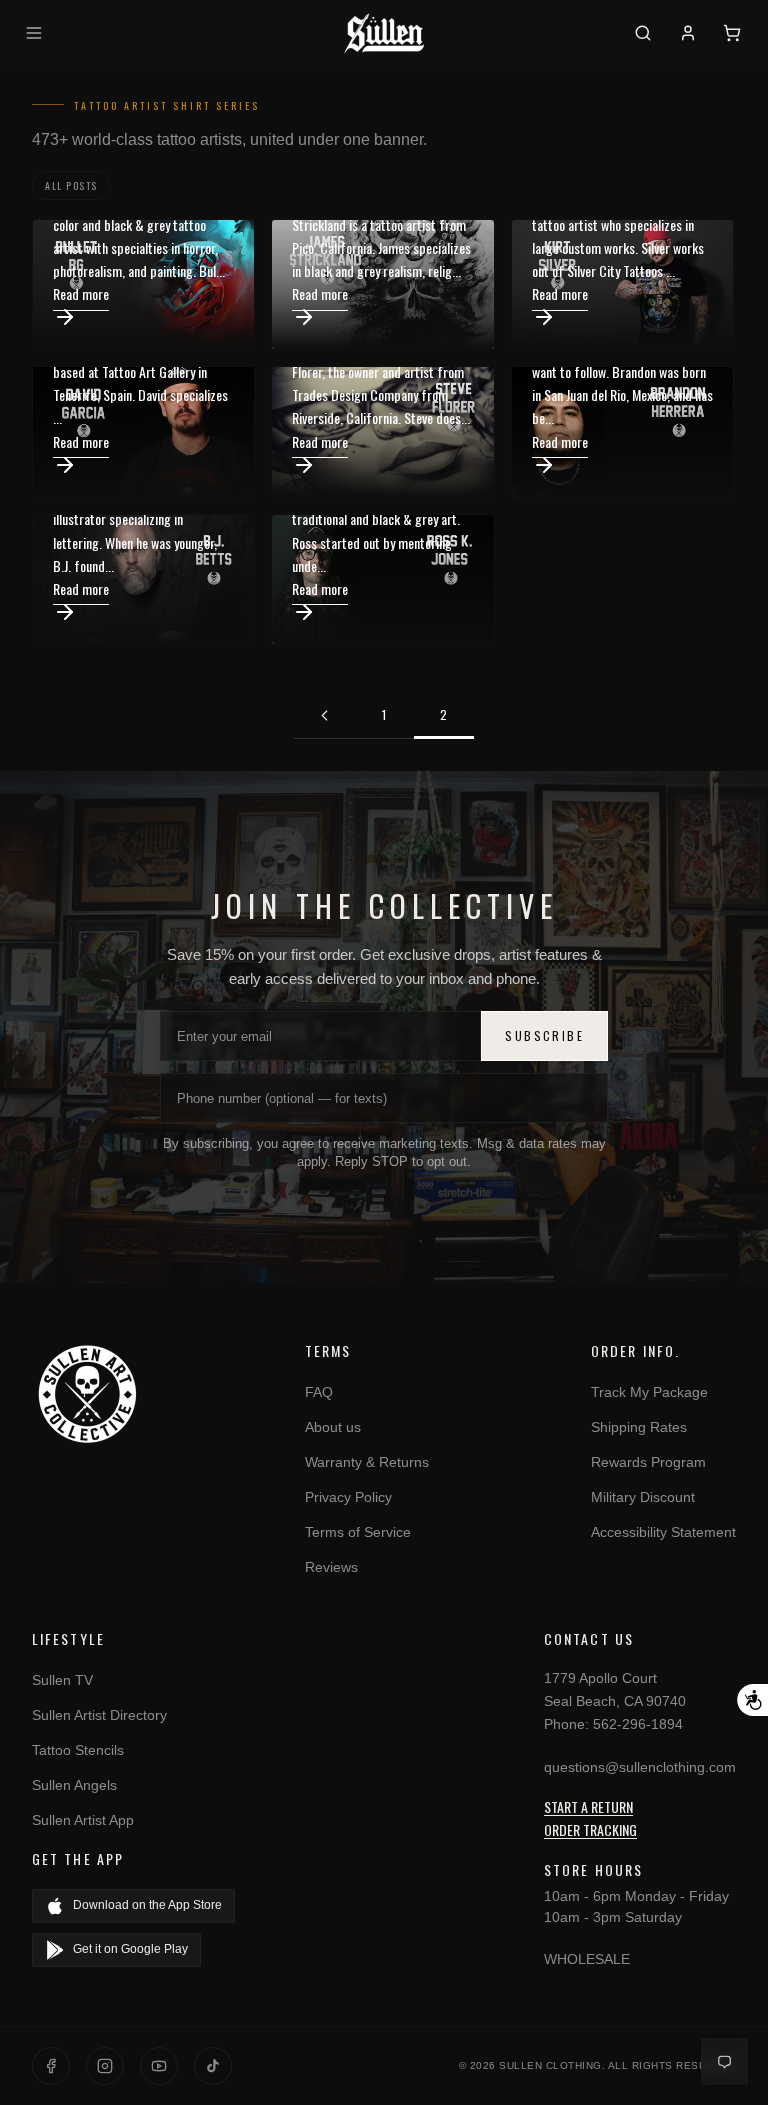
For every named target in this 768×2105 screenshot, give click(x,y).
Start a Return (588, 1806)
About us (333, 1427)
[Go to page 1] (324, 715)
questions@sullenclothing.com (640, 1767)
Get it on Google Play (130, 1949)
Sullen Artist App (83, 1820)
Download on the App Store (147, 1905)
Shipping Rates (639, 1427)
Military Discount (643, 1497)
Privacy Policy (348, 1497)
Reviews (331, 1567)
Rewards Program (648, 1462)
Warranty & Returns (367, 1462)
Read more (81, 293)
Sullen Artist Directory (99, 1715)
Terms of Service (358, 1532)
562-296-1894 (638, 1724)
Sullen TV (62, 1680)
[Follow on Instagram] (105, 2066)
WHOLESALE (587, 1959)
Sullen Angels (74, 1785)
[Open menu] (37, 33)
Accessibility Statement (663, 1532)
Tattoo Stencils (78, 1750)
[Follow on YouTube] (159, 2066)
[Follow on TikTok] (213, 2066)
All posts (71, 185)
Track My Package (649, 1392)
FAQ (319, 1392)
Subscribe (544, 1035)
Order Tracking (590, 1829)
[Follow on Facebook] (51, 2066)
